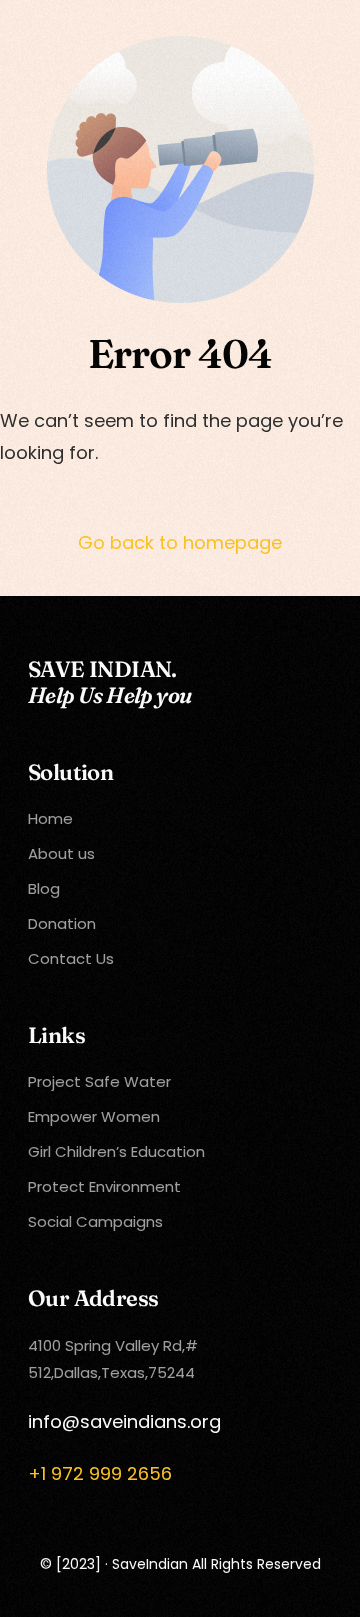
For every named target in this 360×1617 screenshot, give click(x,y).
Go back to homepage (180, 542)
